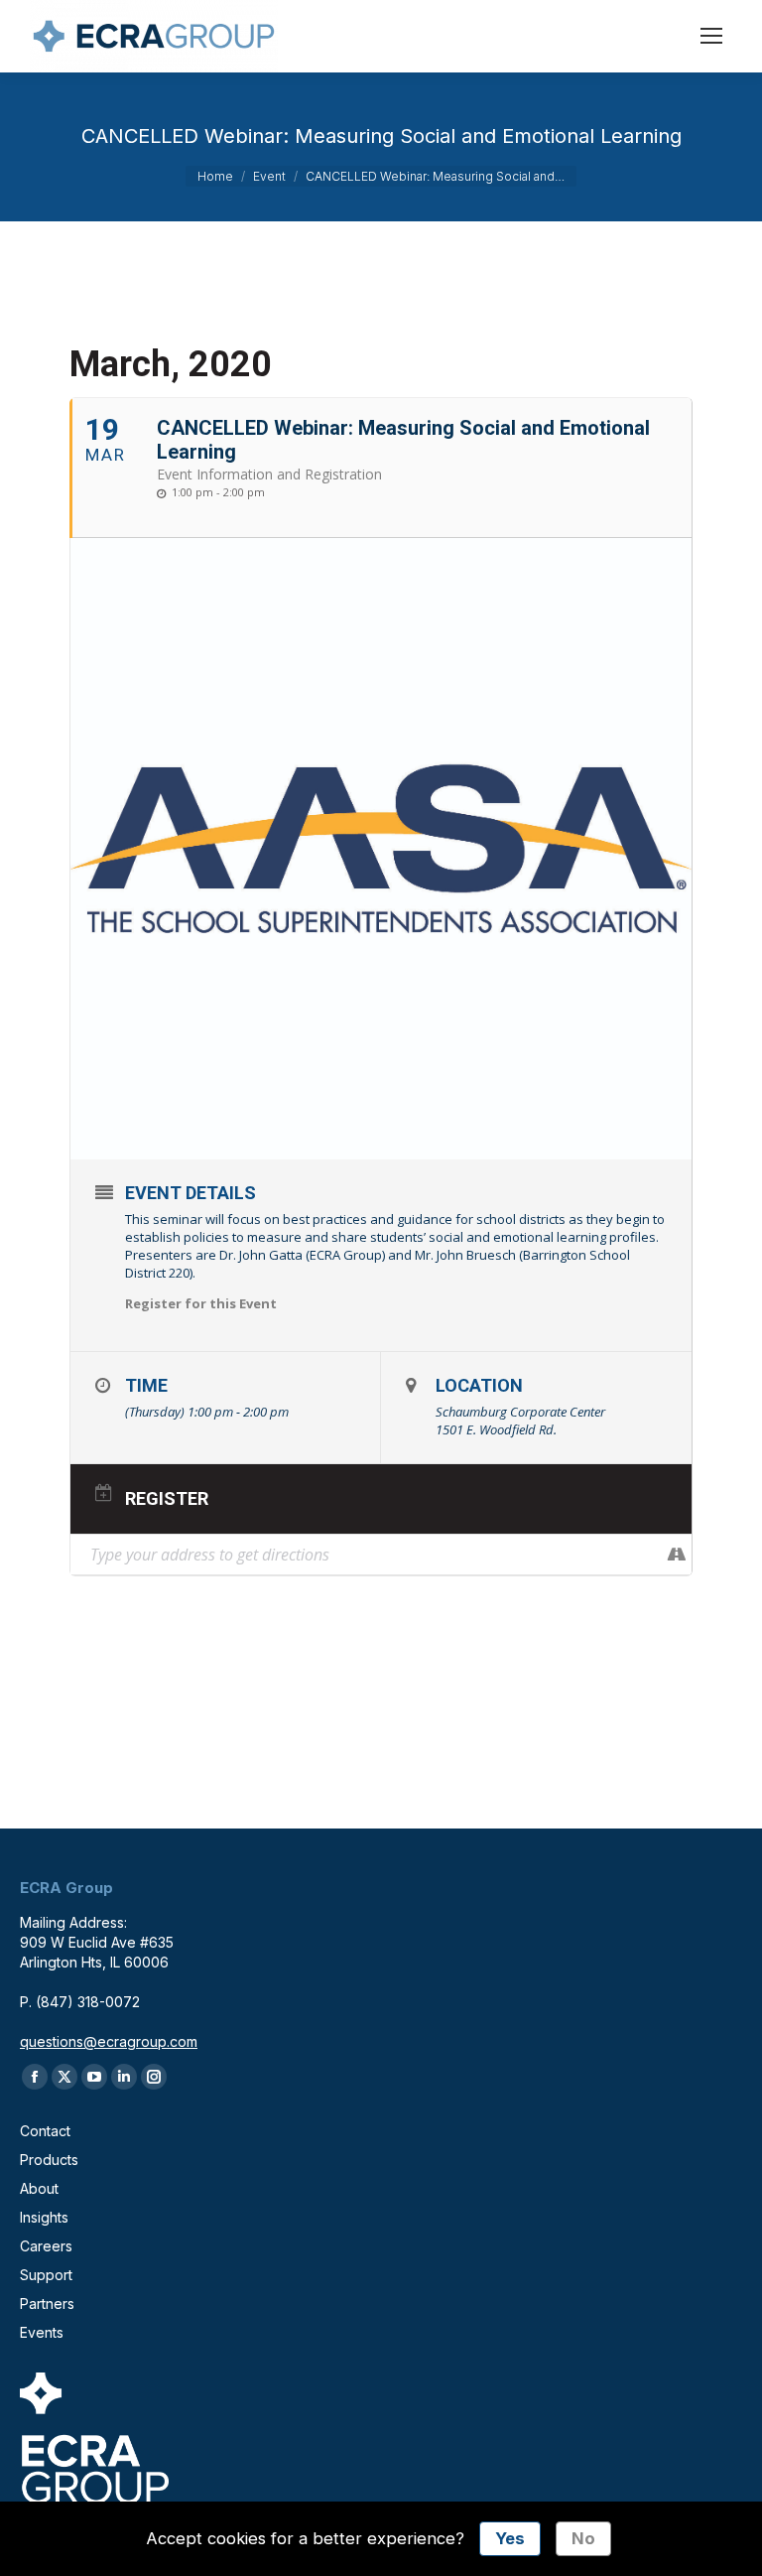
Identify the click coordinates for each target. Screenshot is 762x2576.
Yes (510, 2538)
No (583, 2538)
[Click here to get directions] (676, 1555)
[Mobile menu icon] (711, 36)
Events (42, 2332)
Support (46, 2275)
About (39, 2188)
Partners (47, 2304)
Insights (44, 2217)
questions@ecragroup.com (109, 2041)
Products (49, 2160)
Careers (46, 2246)
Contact (45, 2131)
